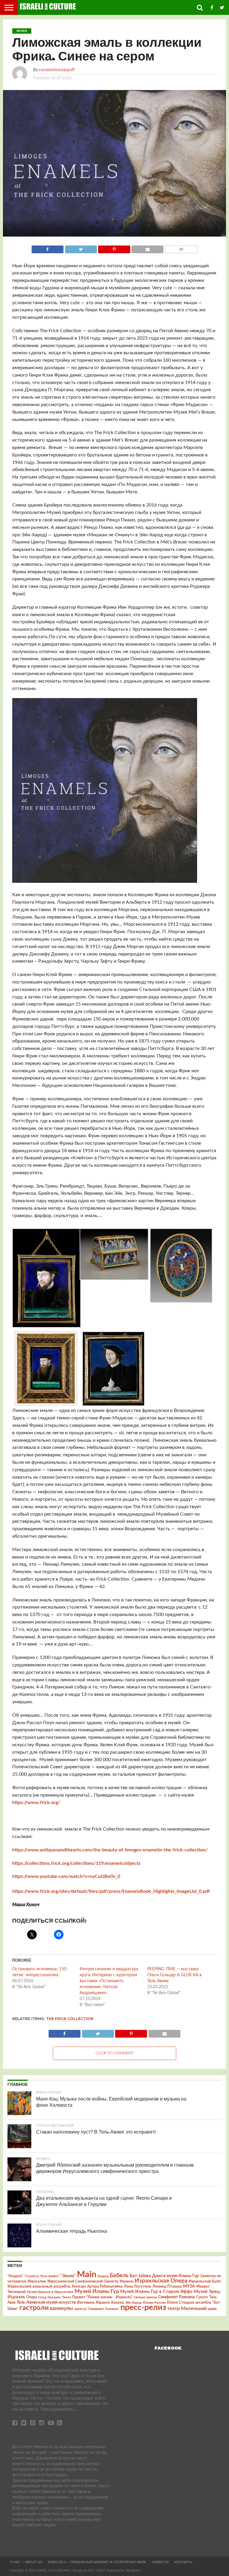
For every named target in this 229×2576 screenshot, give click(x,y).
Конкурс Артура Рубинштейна (97, 2287)
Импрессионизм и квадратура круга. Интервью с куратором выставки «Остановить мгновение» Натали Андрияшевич (109, 1981)
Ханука (117, 2302)
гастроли (34, 2308)
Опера (32, 2297)
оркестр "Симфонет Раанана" (97, 2309)
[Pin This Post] (114, 248)
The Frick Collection (70, 2019)
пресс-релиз (143, 2307)
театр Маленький (187, 2308)
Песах (66, 2297)
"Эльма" (68, 2276)
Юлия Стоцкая (181, 2302)
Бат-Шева (140, 2276)
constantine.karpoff (57, 70)
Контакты (183, 2562)
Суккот (202, 2297)
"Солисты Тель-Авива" (42, 2276)
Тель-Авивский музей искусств (46, 2302)
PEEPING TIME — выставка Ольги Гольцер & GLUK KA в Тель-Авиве (174, 1975)
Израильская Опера (161, 2281)
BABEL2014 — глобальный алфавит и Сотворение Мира (97, 2562)
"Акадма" (15, 2276)
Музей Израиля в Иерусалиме (50, 2292)
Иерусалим (37, 2281)
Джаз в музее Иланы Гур (175, 2276)
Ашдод (103, 2276)
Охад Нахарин (49, 2297)
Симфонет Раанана (176, 2297)
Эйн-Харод (133, 2303)
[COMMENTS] (181, 248)
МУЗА (189, 2286)
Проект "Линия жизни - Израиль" (102, 2297)
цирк (212, 2309)
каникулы (61, 2308)
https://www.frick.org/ (36, 1803)
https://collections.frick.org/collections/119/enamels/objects (76, 1863)
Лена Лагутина (137, 2287)
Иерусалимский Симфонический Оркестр (83, 2281)
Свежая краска (145, 2297)
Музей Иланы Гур (97, 2291)
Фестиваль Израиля (93, 2302)
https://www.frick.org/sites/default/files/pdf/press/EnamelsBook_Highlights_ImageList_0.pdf (111, 1891)
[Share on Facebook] (48, 248)
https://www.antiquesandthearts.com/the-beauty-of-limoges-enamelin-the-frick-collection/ (110, 1850)
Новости (160, 2562)
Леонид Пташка (167, 2286)
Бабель (119, 2275)
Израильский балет (205, 2281)
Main (87, 2274)
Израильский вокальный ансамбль (39, 2286)
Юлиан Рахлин (154, 2303)
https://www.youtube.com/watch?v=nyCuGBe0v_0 (66, 1876)
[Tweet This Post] (81, 248)
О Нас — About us (26, 2562)
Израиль (127, 2281)
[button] (46, 1279)
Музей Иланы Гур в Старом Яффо (156, 2292)
